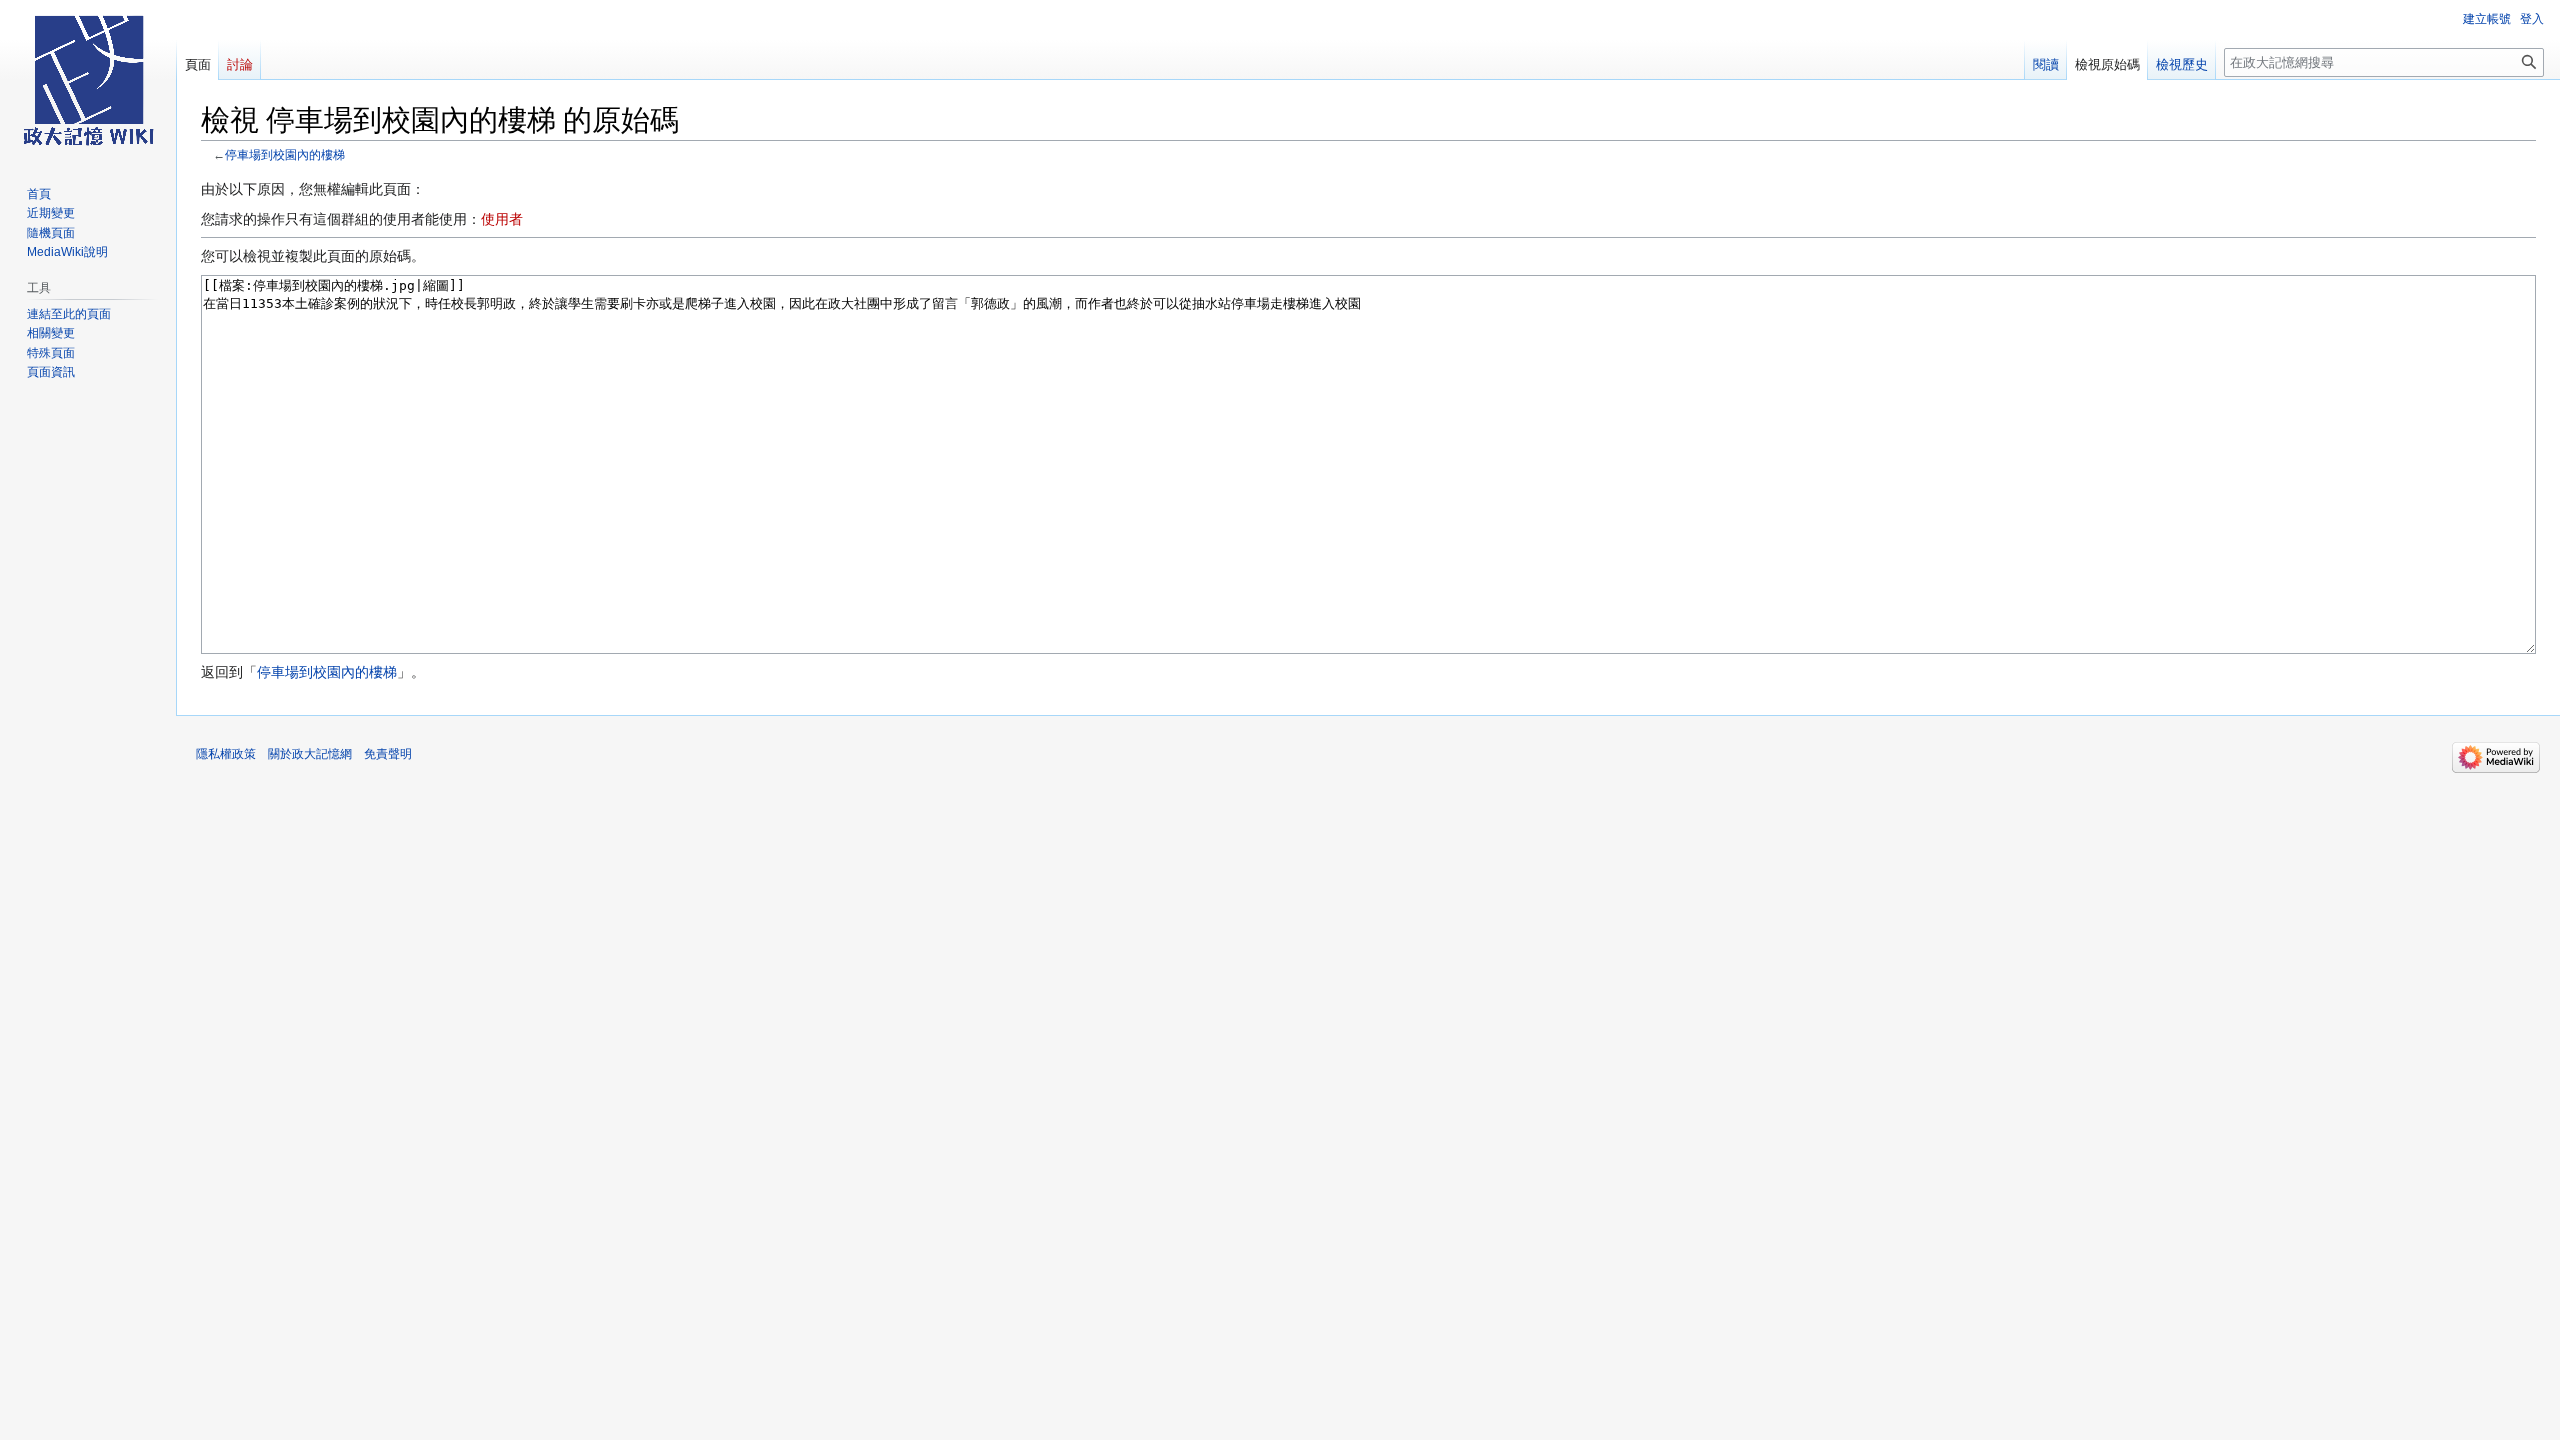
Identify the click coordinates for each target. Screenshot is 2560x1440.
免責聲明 (388, 754)
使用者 (502, 219)
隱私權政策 (226, 754)
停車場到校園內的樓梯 (285, 154)
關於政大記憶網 (310, 754)
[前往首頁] (88, 80)
